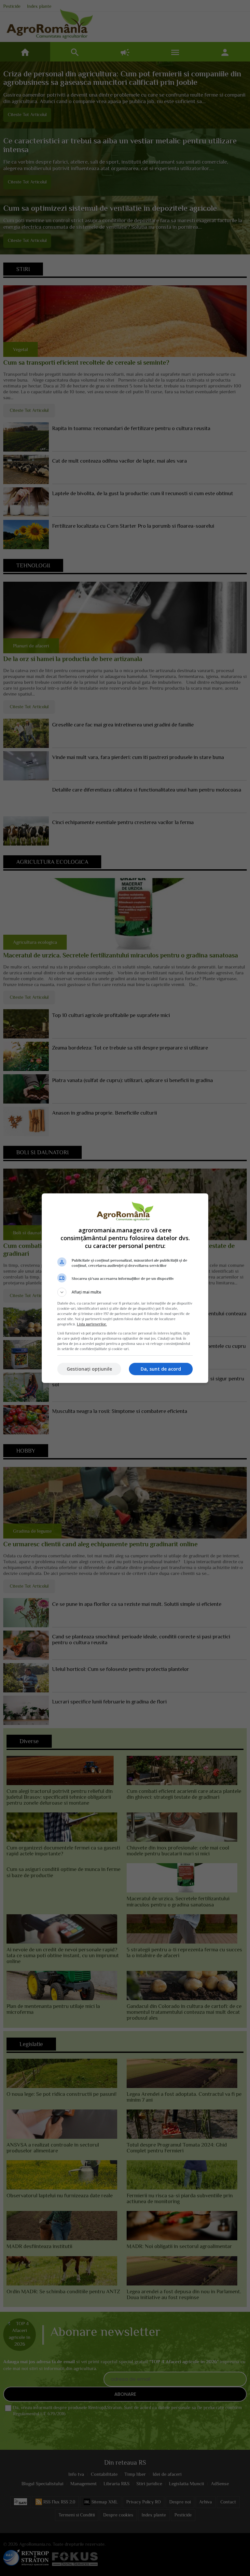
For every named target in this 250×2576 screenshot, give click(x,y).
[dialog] (125, 1288)
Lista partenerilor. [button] (92, 1324)
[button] (125, 1292)
